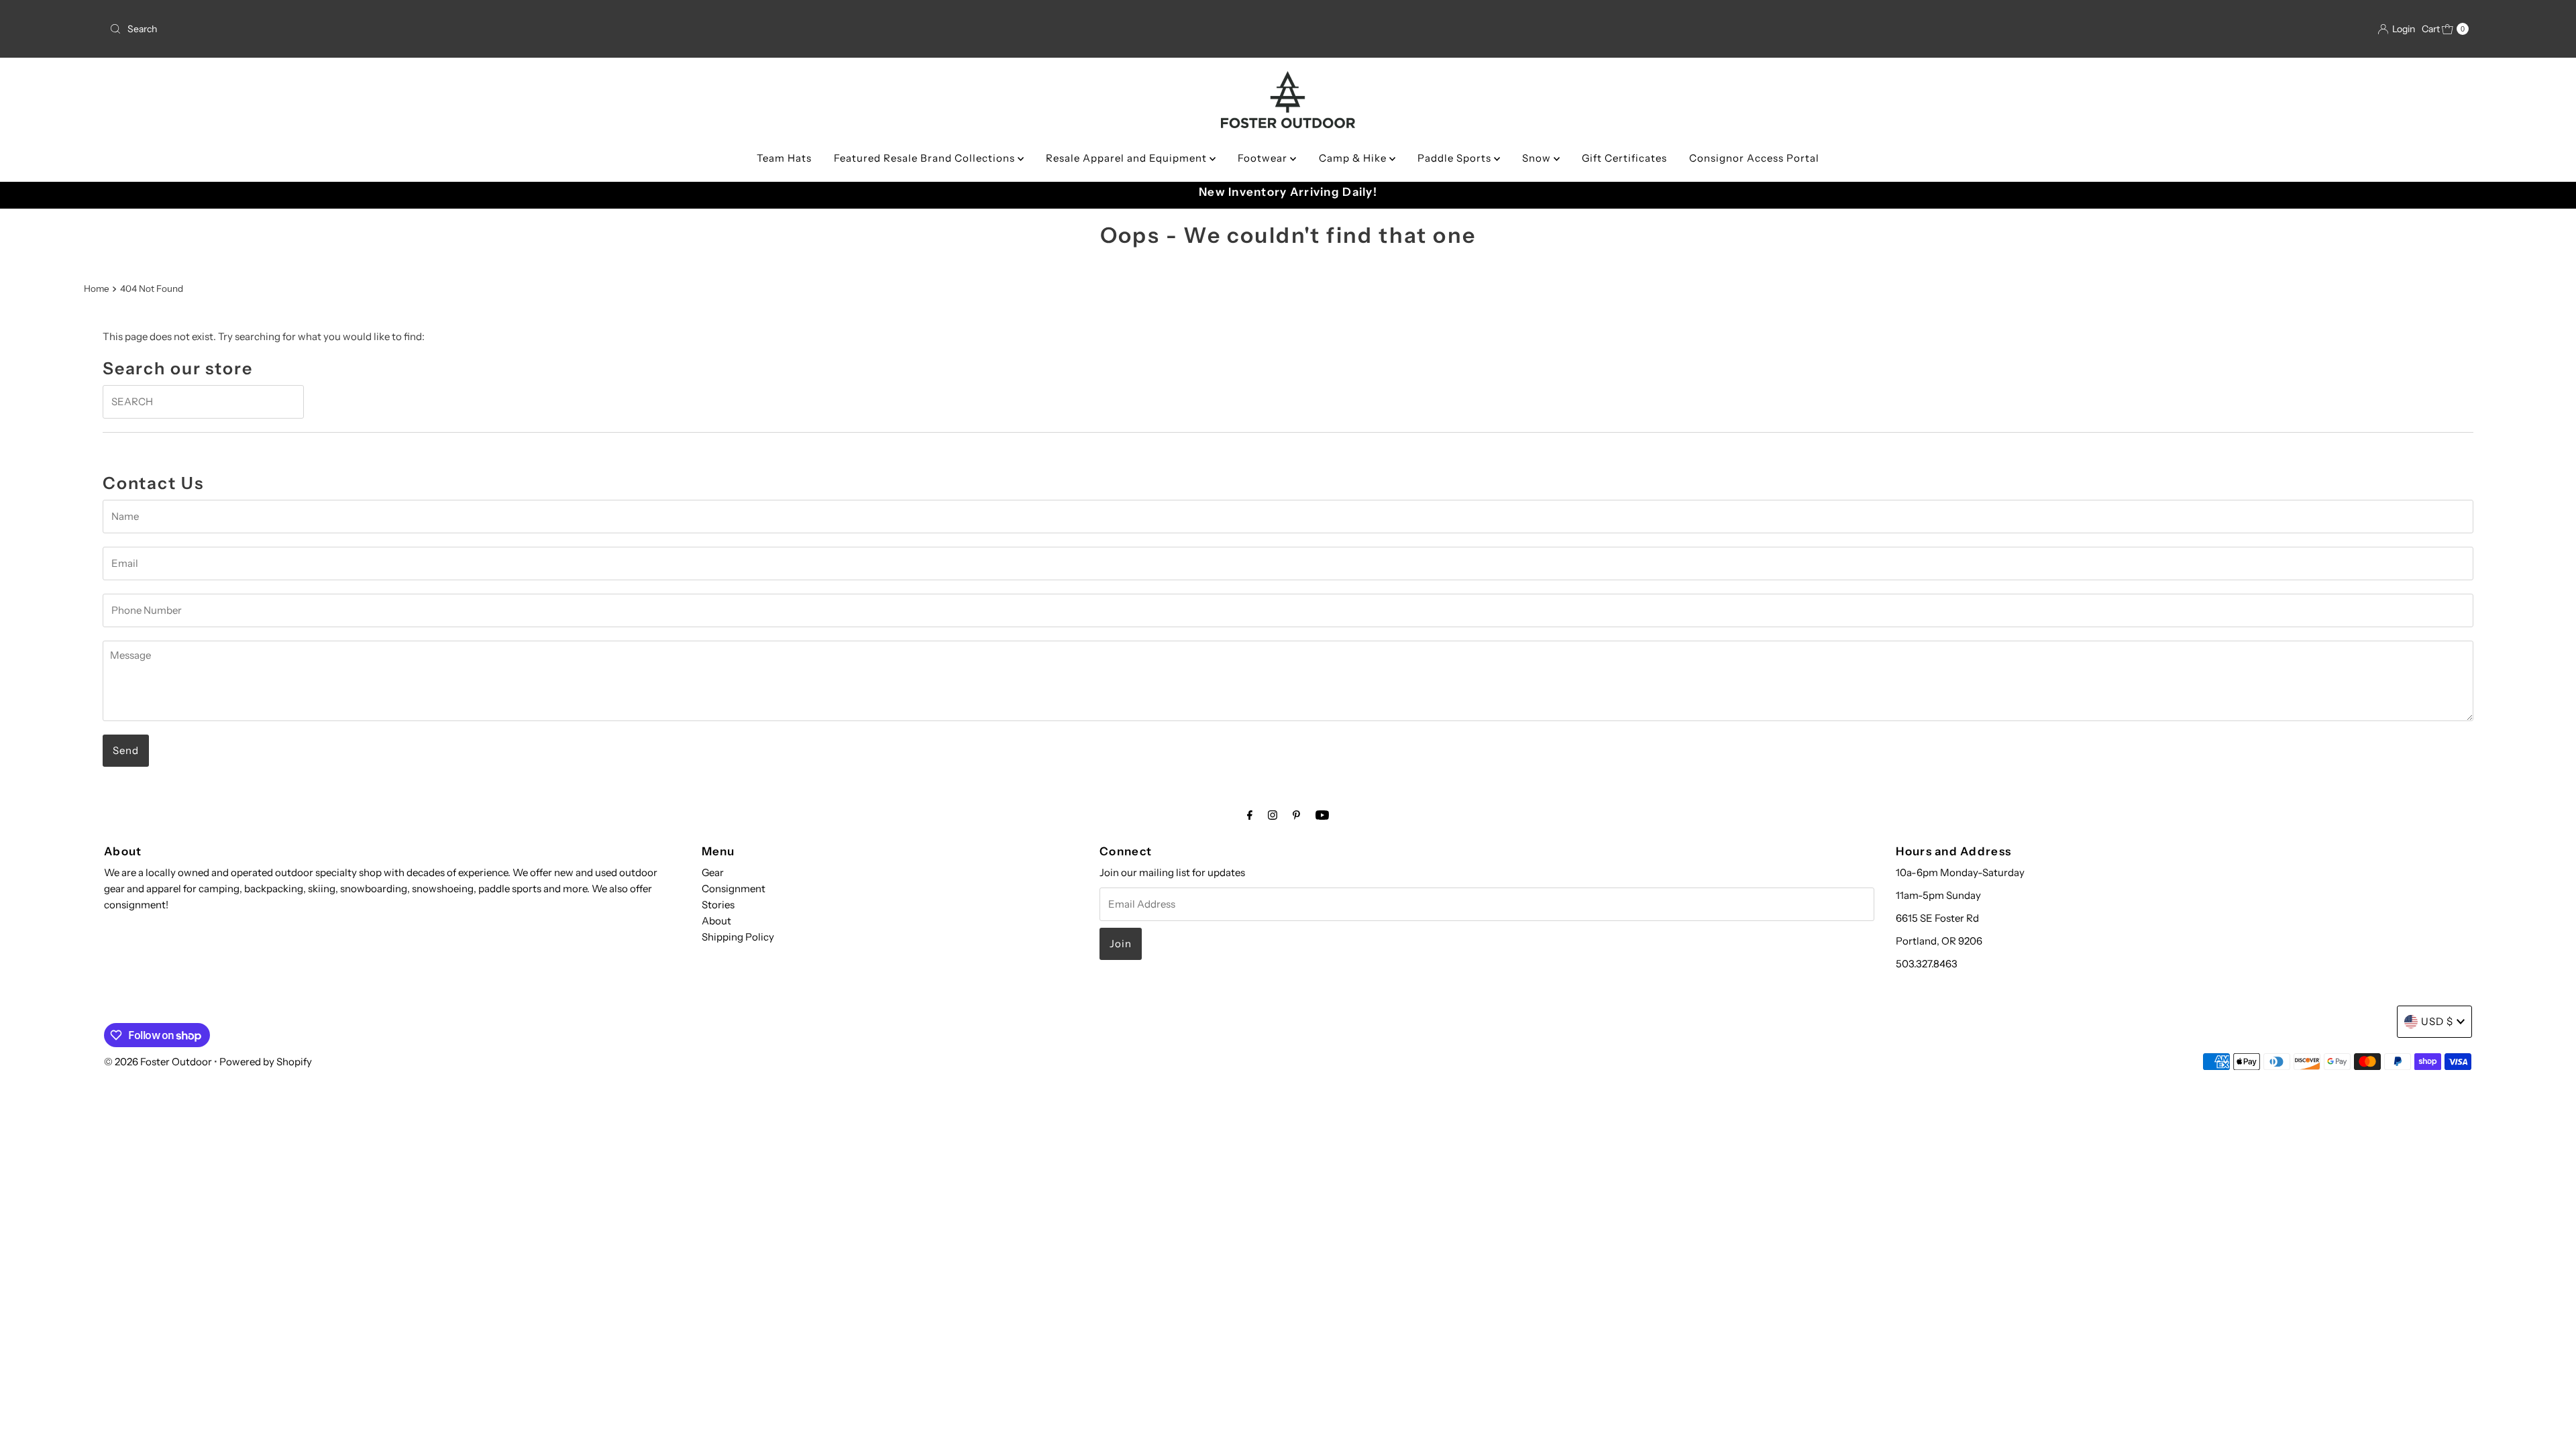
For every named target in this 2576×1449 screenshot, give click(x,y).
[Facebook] (1250, 815)
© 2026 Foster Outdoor (158, 1062)
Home (97, 288)
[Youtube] (1322, 815)
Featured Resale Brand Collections (926, 158)
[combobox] (495, 29)
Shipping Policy (738, 937)
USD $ (2437, 1021)
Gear (713, 872)
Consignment (734, 889)
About (716, 921)
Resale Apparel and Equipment (1128, 158)
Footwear (1264, 158)
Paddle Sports (1456, 158)
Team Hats (784, 158)
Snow (1538, 158)
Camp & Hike (1354, 158)
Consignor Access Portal (1754, 158)
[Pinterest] (1296, 815)
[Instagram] (1273, 815)
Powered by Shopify (266, 1062)
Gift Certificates (1624, 158)
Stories (718, 905)
